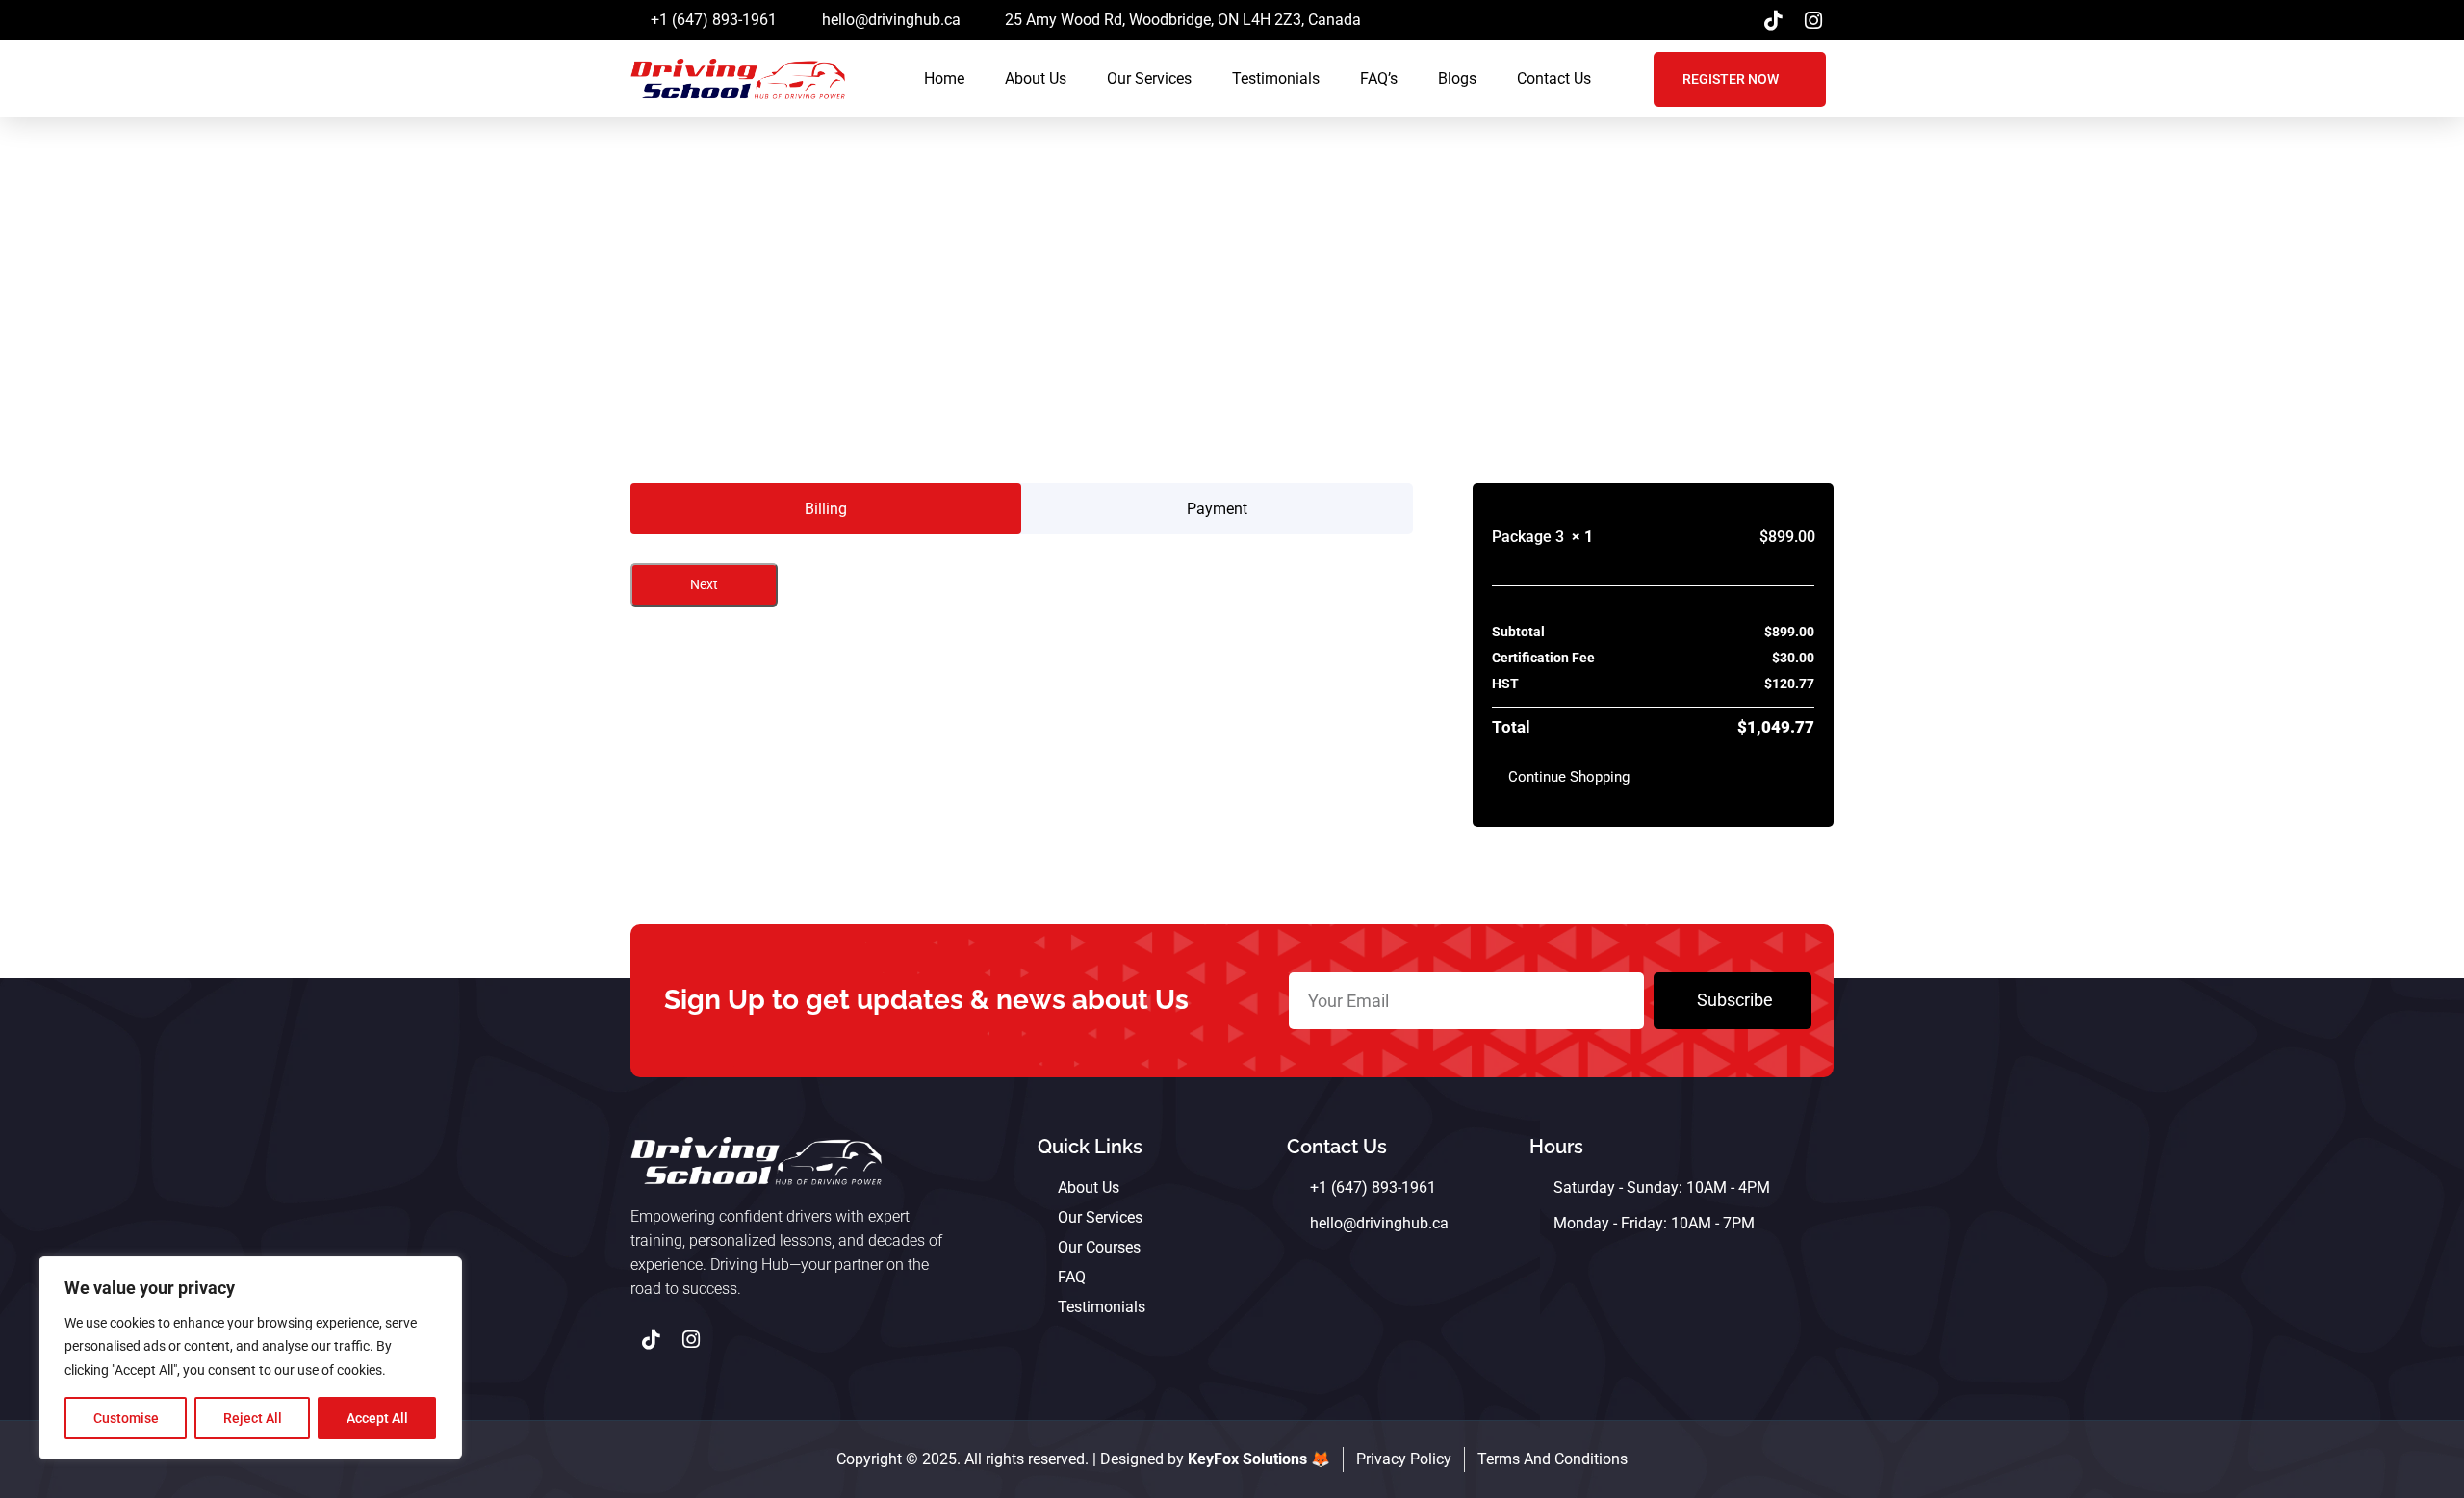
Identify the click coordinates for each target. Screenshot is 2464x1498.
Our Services (1149, 78)
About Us (1036, 78)
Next (704, 584)
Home (944, 78)
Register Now (1731, 79)
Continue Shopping (1569, 777)
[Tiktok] (1773, 20)
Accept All (377, 1418)
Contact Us (1554, 78)
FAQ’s (1379, 78)
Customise (126, 1418)
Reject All (253, 1418)
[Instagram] (1813, 20)
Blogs (1457, 78)
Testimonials (1276, 78)
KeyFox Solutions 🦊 (1259, 1459)
